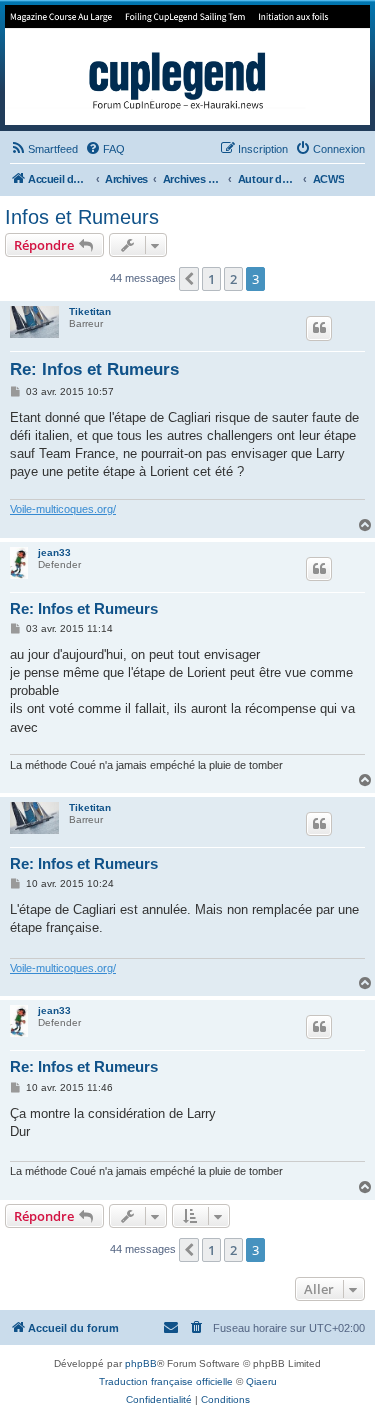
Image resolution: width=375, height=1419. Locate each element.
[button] (189, 279)
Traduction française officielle (166, 1381)
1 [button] (211, 279)
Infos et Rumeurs (82, 217)
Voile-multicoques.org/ (63, 509)
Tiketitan (90, 311)
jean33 (54, 552)
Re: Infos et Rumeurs (94, 369)
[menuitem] (44, 149)
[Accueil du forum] (187, 65)
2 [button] (233, 279)
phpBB (141, 1363)
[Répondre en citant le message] (319, 328)
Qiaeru (261, 1381)
